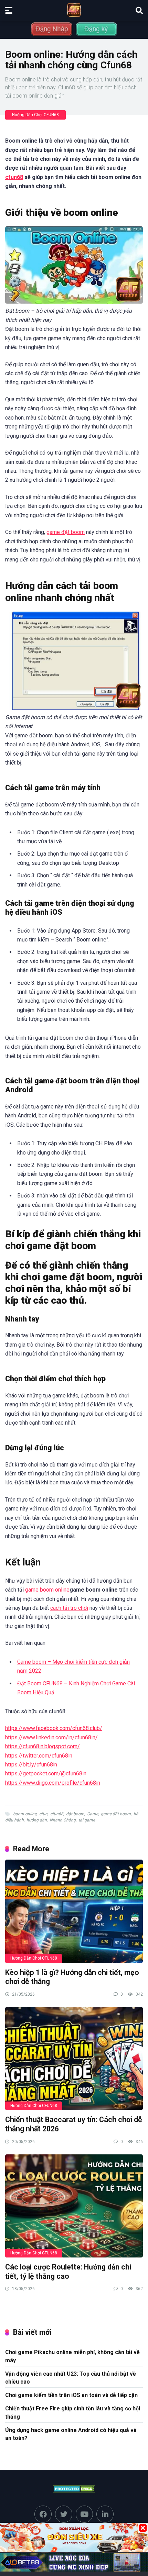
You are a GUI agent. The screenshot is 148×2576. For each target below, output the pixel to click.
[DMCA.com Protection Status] (74, 2489)
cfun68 (14, 177)
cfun (43, 1814)
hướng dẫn (37, 1820)
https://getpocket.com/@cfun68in (46, 1774)
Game (93, 1814)
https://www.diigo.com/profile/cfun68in (53, 1783)
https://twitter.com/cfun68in (39, 1756)
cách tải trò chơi (69, 1608)
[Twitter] (64, 2514)
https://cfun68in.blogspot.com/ (43, 1746)
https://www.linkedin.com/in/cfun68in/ (51, 1737)
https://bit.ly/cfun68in (31, 1765)
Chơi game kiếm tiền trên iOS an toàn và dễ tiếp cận (71, 2395)
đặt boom (75, 1814)
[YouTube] (84, 2514)
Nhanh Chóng (63, 1820)
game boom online (47, 1590)
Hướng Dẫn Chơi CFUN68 (35, 115)
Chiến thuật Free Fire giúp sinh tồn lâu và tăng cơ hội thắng (73, 2412)
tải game (87, 1820)
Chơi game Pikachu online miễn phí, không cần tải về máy (72, 2356)
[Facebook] (43, 2514)
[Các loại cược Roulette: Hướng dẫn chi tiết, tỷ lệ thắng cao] (74, 2206)
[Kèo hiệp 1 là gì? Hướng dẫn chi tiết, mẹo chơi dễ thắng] (74, 1911)
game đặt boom (66, 532)
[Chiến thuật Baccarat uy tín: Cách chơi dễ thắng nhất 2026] (74, 2059)
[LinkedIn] (105, 2514)
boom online (25, 1814)
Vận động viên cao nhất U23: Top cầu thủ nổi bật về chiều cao (71, 2378)
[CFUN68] (74, 10)
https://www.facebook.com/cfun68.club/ (54, 1728)
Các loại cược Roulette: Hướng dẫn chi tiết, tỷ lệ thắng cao (68, 2272)
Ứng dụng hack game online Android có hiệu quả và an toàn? (71, 2434)
